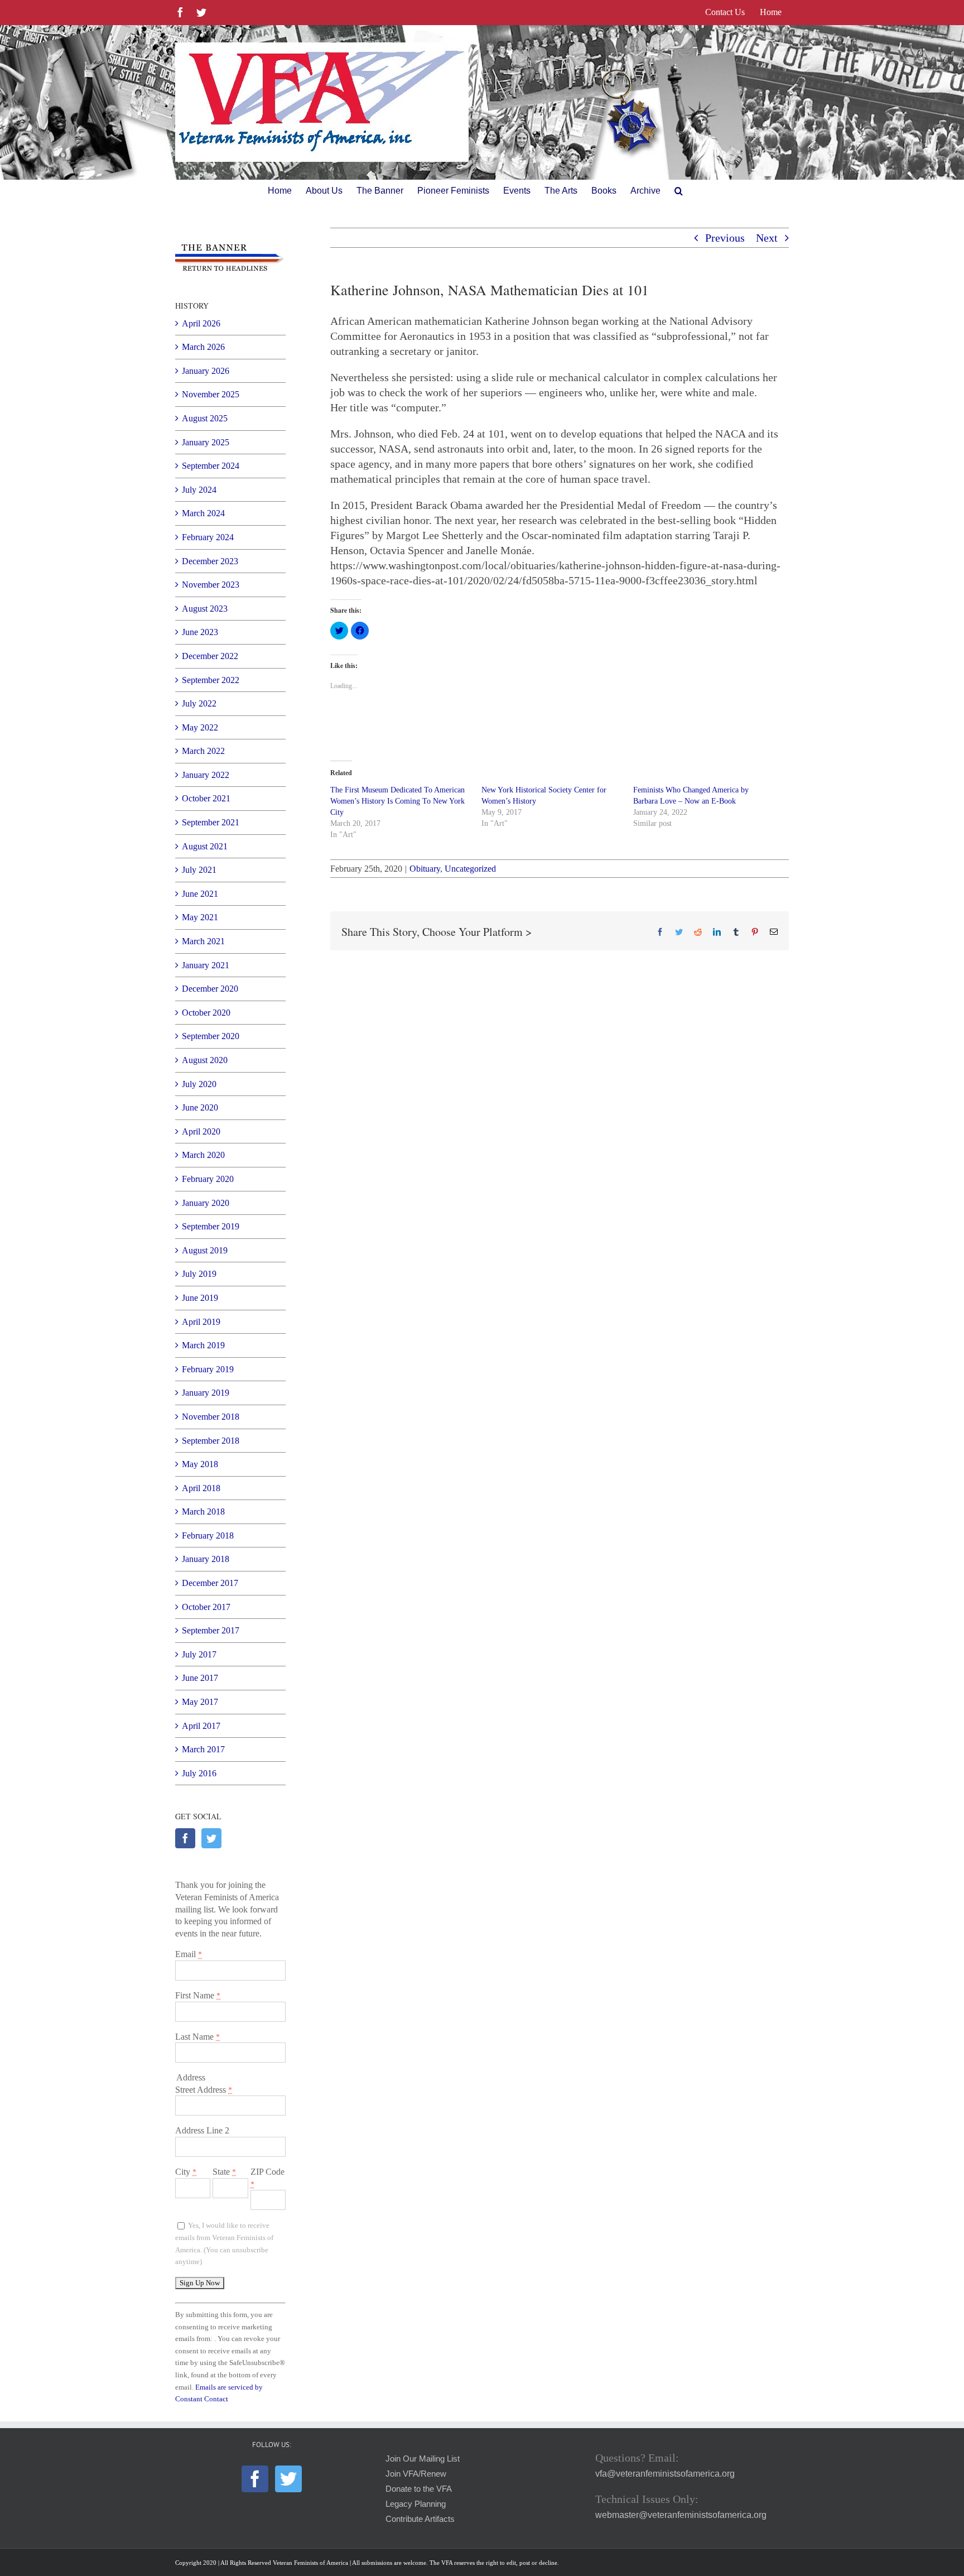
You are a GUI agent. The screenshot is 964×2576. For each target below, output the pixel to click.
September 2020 (211, 1036)
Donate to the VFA (419, 2489)
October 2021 (206, 798)
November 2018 (211, 1417)
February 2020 (208, 1179)
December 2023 (210, 561)
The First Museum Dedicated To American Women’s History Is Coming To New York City (397, 801)
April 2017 (201, 1726)
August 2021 (205, 846)
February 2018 (208, 1535)
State (224, 2172)
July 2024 (199, 490)
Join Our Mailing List (423, 2459)
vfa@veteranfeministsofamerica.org (665, 2474)
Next (767, 238)
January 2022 (206, 775)
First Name (198, 1995)
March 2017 (203, 1749)
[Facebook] (185, 1838)
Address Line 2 (202, 2130)
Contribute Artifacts (420, 2519)
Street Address (204, 2090)
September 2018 (211, 1441)
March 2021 (203, 941)
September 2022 (211, 680)
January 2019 (206, 1393)
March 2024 (203, 513)
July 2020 (199, 1084)
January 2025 (206, 442)
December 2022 (210, 656)
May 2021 (200, 917)
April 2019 (201, 1322)
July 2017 (199, 1654)
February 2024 (208, 537)
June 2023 (200, 632)
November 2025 (211, 394)
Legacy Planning (416, 2504)
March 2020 (203, 1155)
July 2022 (199, 703)
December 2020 (210, 989)
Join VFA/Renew (416, 2474)
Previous (725, 238)
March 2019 (203, 1345)
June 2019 (200, 1298)
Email (189, 1954)
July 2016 (199, 1773)
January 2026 (206, 371)
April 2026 (201, 323)
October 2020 (206, 1013)
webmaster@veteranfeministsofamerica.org (681, 2515)
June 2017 (200, 1678)
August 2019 (205, 1250)
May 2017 (200, 1702)
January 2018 (206, 1559)
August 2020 (205, 1060)
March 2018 (203, 1512)
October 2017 (206, 1607)
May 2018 (200, 1464)
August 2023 (205, 609)
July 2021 (199, 870)
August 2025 (205, 418)
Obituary (425, 869)
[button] (679, 191)
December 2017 (210, 1583)
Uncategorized (470, 869)
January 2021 (206, 965)
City (186, 2172)
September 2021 (211, 822)
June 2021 (200, 894)
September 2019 (211, 1226)
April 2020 (201, 1131)
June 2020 (200, 1107)
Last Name (197, 2037)
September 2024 (211, 466)
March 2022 (203, 751)
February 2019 (208, 1369)
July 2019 (199, 1274)
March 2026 (203, 347)
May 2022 (200, 727)
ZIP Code (267, 2178)
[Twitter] (211, 1838)
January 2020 (206, 1203)
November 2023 (211, 585)
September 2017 (211, 1630)
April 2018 (201, 1488)
